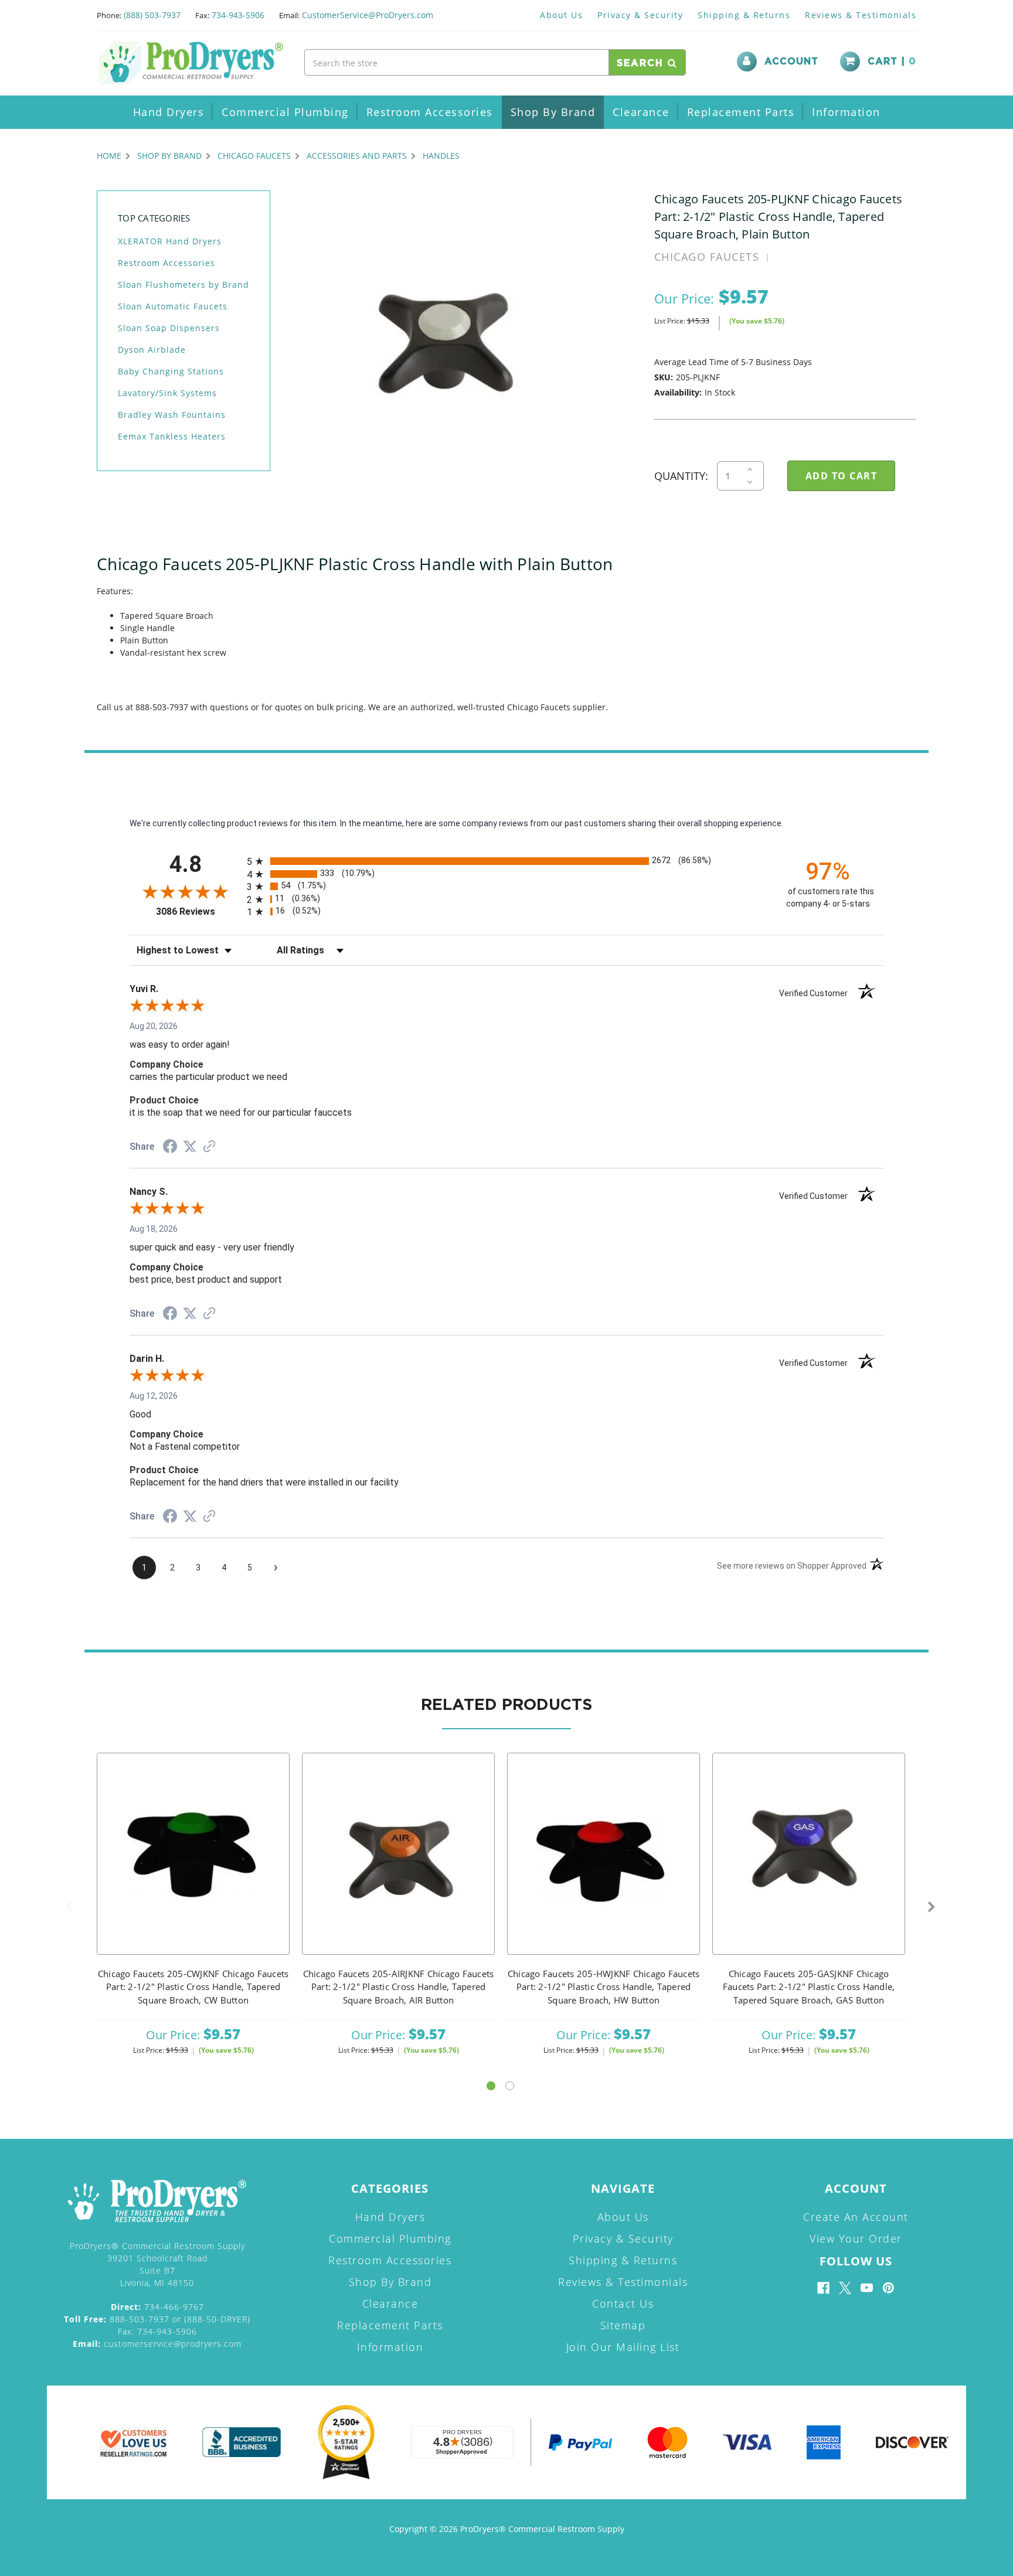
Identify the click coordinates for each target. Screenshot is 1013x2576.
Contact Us (623, 2304)
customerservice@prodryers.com (157, 2344)
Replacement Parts (741, 112)
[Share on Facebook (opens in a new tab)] (170, 1148)
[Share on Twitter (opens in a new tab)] (190, 1147)
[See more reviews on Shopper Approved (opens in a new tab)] (209, 1147)
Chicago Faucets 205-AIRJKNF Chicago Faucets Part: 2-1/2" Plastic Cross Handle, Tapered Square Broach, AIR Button (399, 1987)
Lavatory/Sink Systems (167, 393)
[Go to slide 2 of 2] (510, 2086)
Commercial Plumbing (285, 112)
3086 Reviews (198, 912)
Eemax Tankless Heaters (172, 436)
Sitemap (623, 2325)
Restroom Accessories (430, 112)
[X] (845, 2288)
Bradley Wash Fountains (172, 415)
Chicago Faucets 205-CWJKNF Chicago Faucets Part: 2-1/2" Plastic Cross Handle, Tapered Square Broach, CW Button (193, 1987)
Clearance (641, 112)
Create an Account (856, 2217)
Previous (69, 1907)
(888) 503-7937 (152, 15)
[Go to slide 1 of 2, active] (491, 2086)
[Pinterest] (888, 2288)
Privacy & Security (640, 15)
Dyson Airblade (152, 350)
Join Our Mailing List (623, 2347)
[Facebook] (823, 2288)
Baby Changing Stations (171, 371)
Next (932, 1907)
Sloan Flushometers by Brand (183, 284)
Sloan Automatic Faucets (173, 306)
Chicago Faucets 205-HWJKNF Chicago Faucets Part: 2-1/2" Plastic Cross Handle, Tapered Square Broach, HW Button (604, 1987)
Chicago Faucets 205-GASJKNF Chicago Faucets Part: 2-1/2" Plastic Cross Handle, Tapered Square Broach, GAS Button (809, 1987)
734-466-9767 (157, 2307)
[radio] (506, 861)
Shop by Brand (553, 112)
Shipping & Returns (744, 15)
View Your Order (856, 2238)
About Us (561, 15)
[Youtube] (867, 2288)
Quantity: (681, 476)
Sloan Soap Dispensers (169, 328)
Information (846, 112)
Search (642, 63)
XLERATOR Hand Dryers (170, 241)
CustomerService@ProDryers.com (368, 15)
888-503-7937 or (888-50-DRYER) (157, 2319)
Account (791, 62)
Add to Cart (193, 1869)
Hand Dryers (169, 112)
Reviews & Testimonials (861, 15)
